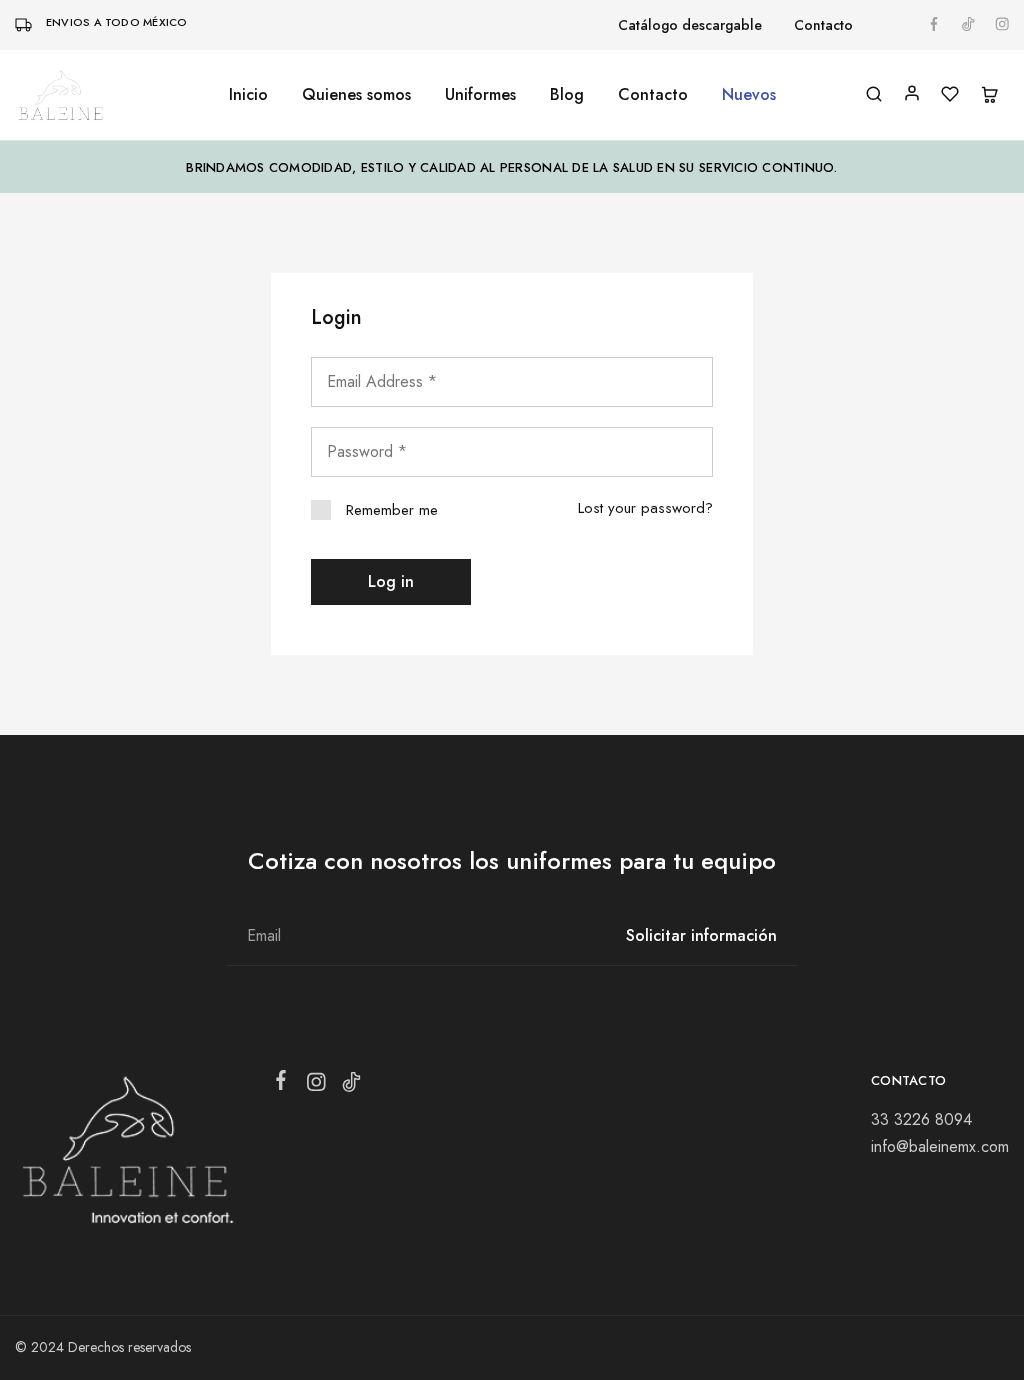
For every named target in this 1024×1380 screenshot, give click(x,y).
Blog (567, 95)
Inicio (248, 95)
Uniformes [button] (480, 95)
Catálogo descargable (690, 25)
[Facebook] (281, 1084)
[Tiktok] (351, 1086)
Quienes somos (356, 95)
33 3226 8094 (921, 1119)
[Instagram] (316, 1086)
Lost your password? (645, 508)
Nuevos (749, 95)
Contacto (823, 25)
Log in (391, 581)
